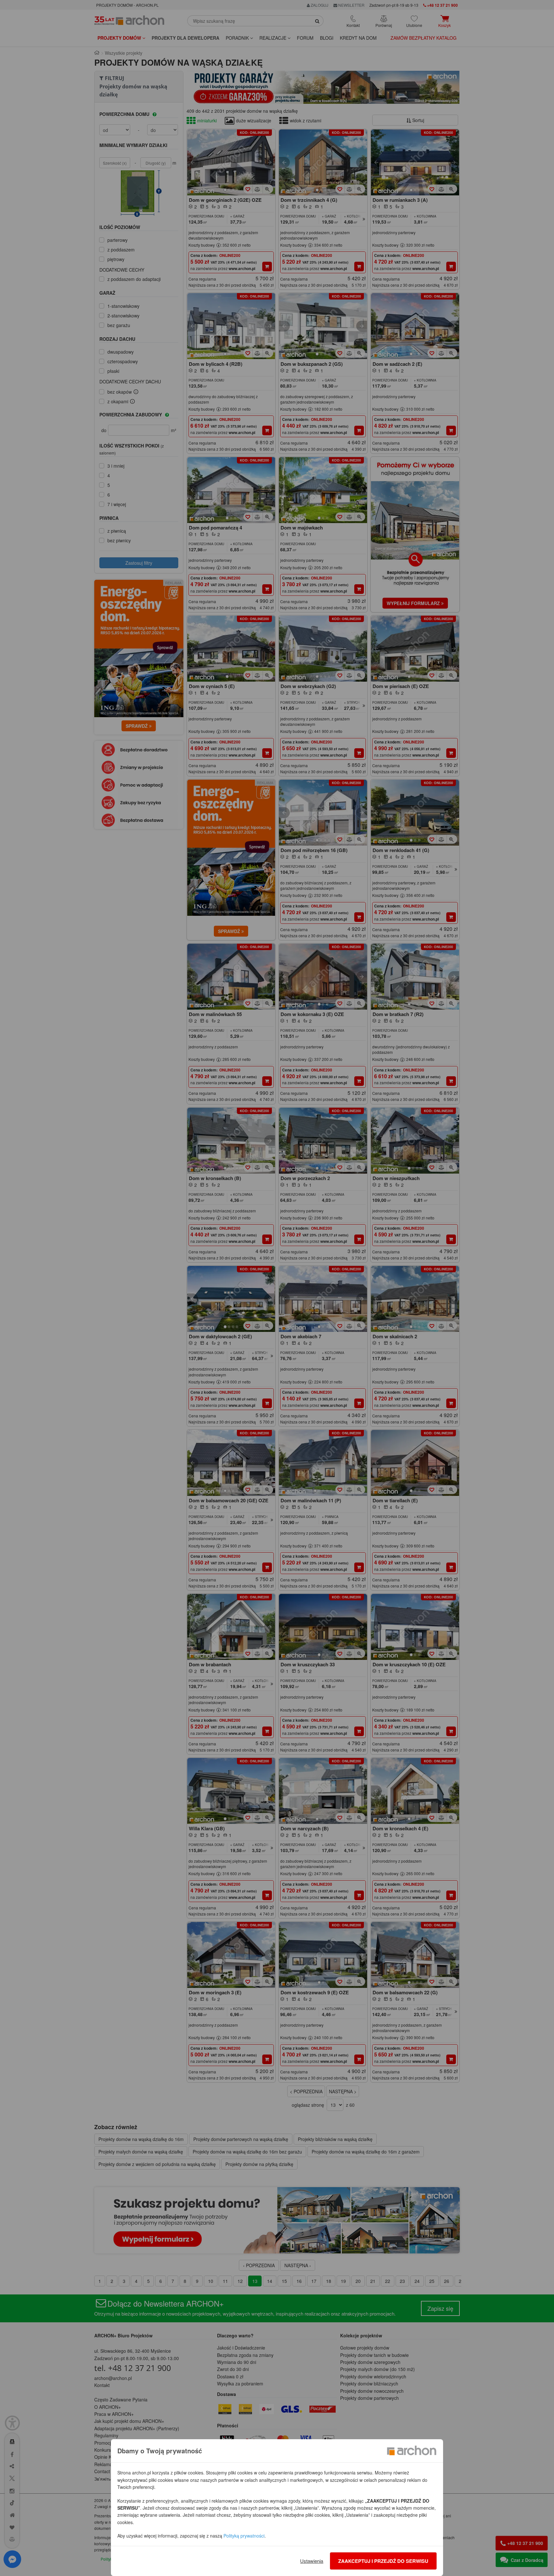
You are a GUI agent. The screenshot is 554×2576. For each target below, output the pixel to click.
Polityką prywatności (244, 2536)
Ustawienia (312, 2561)
